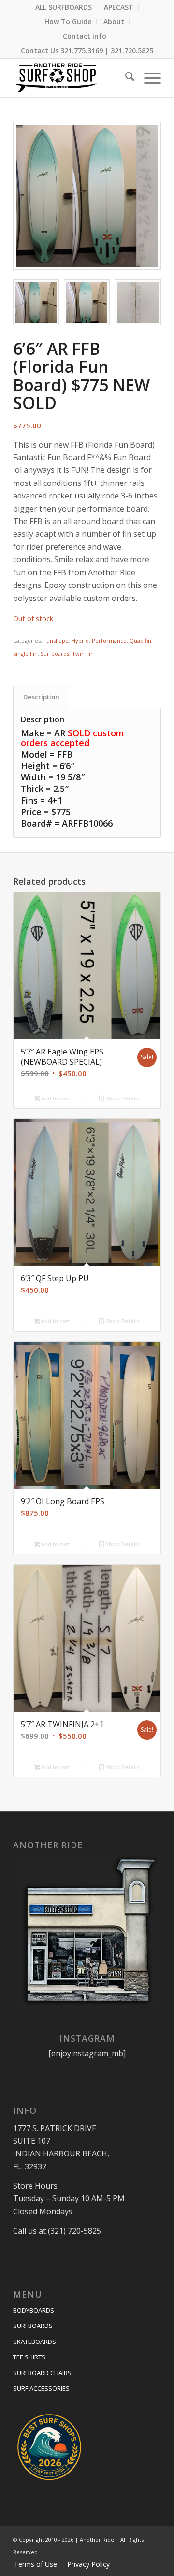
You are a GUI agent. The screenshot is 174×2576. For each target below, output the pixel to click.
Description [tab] (41, 697)
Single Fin (25, 653)
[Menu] (148, 78)
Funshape (56, 640)
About (114, 22)
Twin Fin (83, 653)
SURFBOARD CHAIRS (42, 2373)
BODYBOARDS (34, 2310)
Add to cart (55, 1098)
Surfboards (55, 653)
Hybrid (80, 640)
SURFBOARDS (33, 2326)
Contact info (85, 36)
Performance (109, 640)
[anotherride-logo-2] (72, 78)
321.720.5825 (132, 51)
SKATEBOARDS (35, 2342)
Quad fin (140, 640)
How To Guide (68, 22)
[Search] (125, 78)
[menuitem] (64, 7)
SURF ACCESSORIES (41, 2388)
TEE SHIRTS (29, 2357)
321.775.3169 (82, 51)
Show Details (122, 1098)
